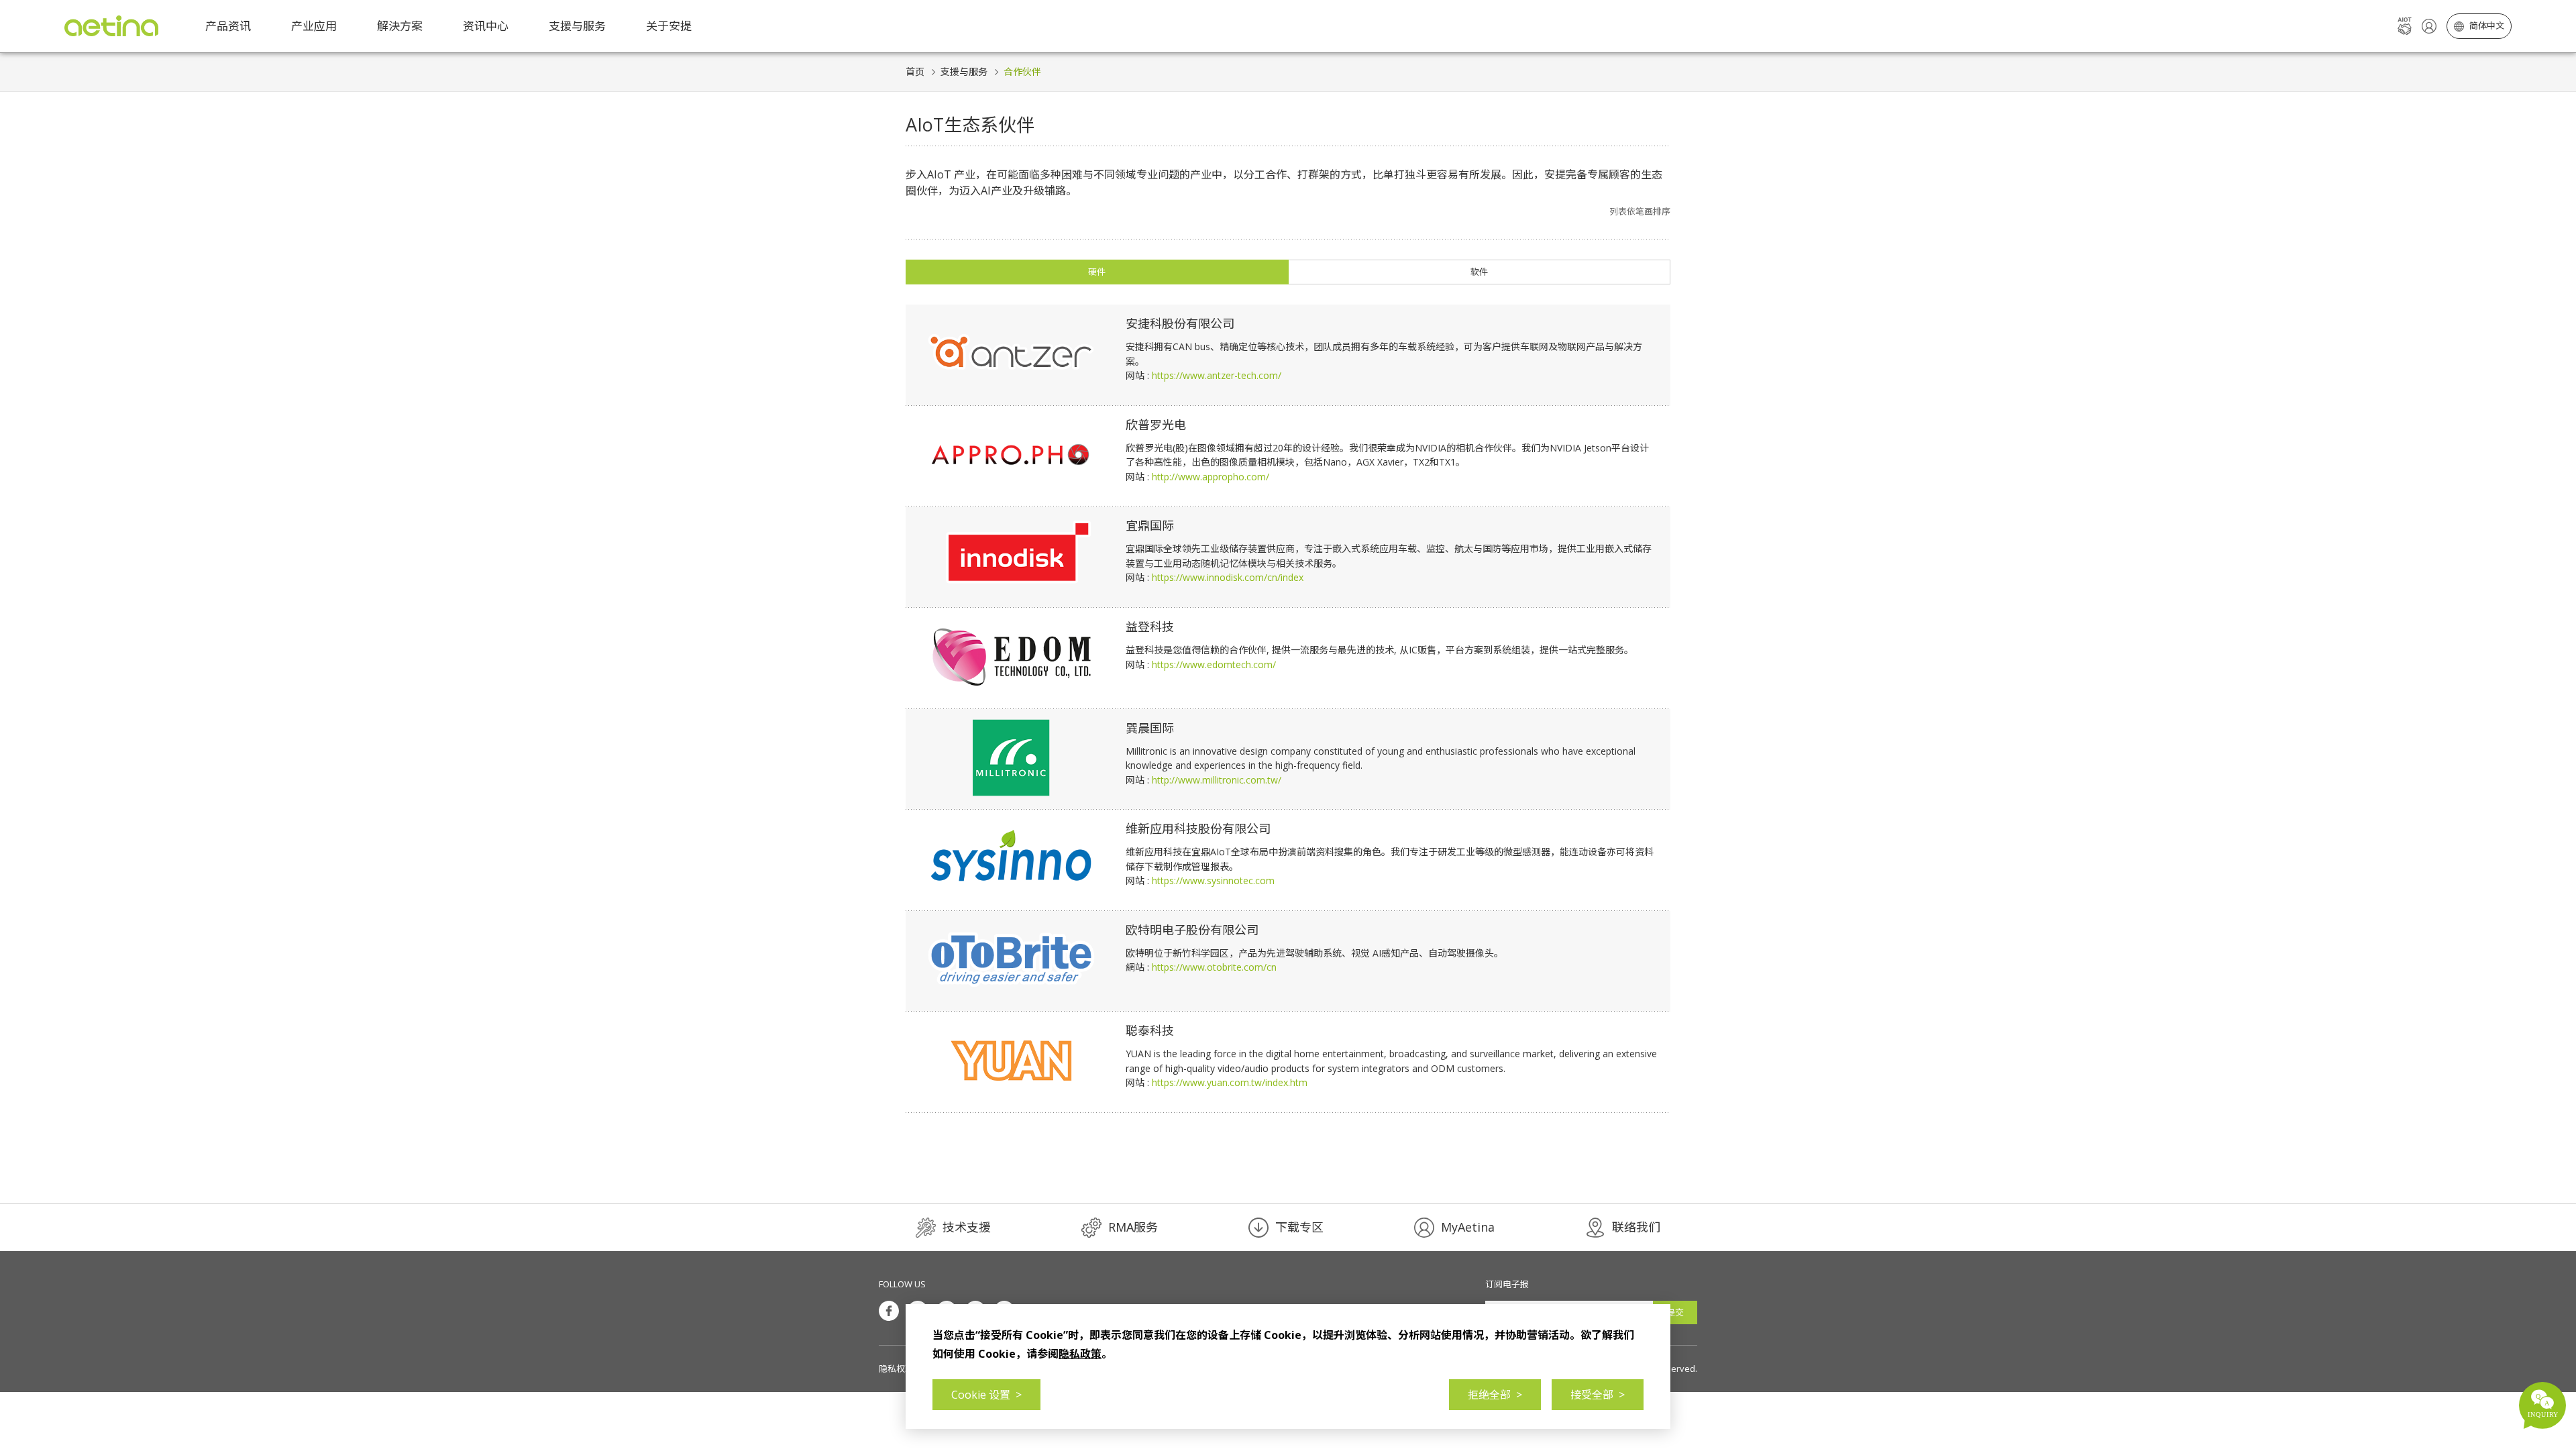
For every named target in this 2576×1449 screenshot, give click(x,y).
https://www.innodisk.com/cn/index (1228, 577)
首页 (915, 71)
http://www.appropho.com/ (1211, 477)
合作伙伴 (1022, 71)
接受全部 (1598, 1395)
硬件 (1097, 272)
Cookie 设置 (986, 1395)
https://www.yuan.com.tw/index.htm (1230, 1082)
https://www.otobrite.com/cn (1214, 967)
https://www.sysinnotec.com (1213, 880)
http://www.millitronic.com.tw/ (1217, 780)
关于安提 (669, 26)
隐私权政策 (901, 1368)
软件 (1479, 272)
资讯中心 (486, 26)
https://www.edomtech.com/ (1214, 664)
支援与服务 (964, 71)
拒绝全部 (1495, 1395)
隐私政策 (1080, 1354)
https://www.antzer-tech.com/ (1217, 375)
